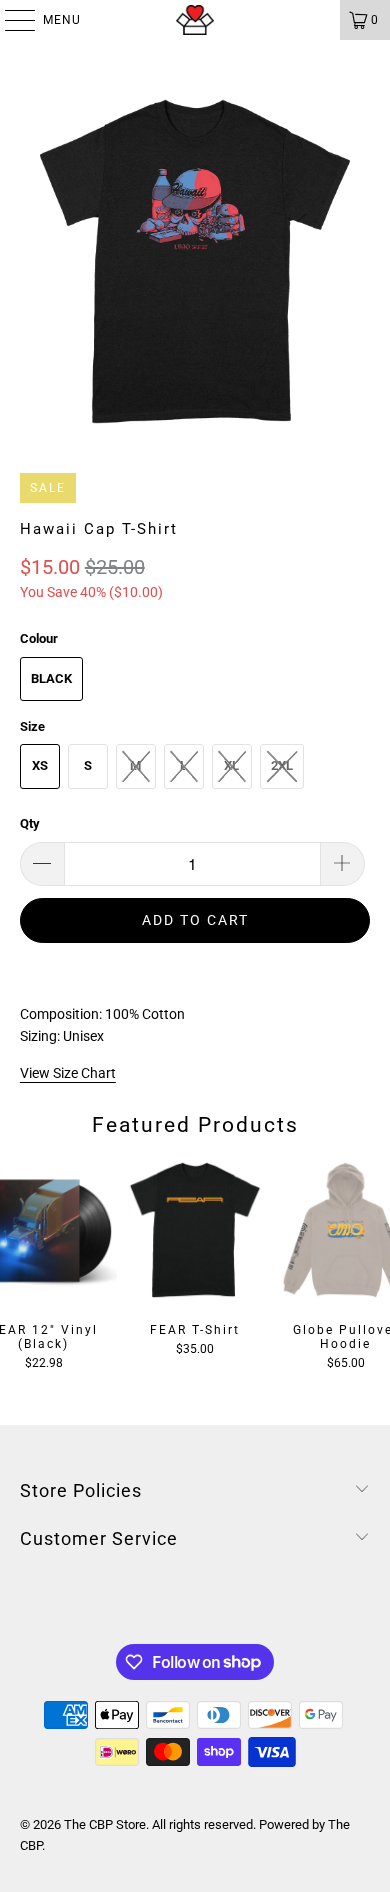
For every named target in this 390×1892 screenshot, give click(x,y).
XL (231, 765)
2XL (282, 765)
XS (40, 765)
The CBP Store (105, 1824)
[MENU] (10, 20)
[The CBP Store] (195, 20)
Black (51, 678)
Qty (30, 823)
